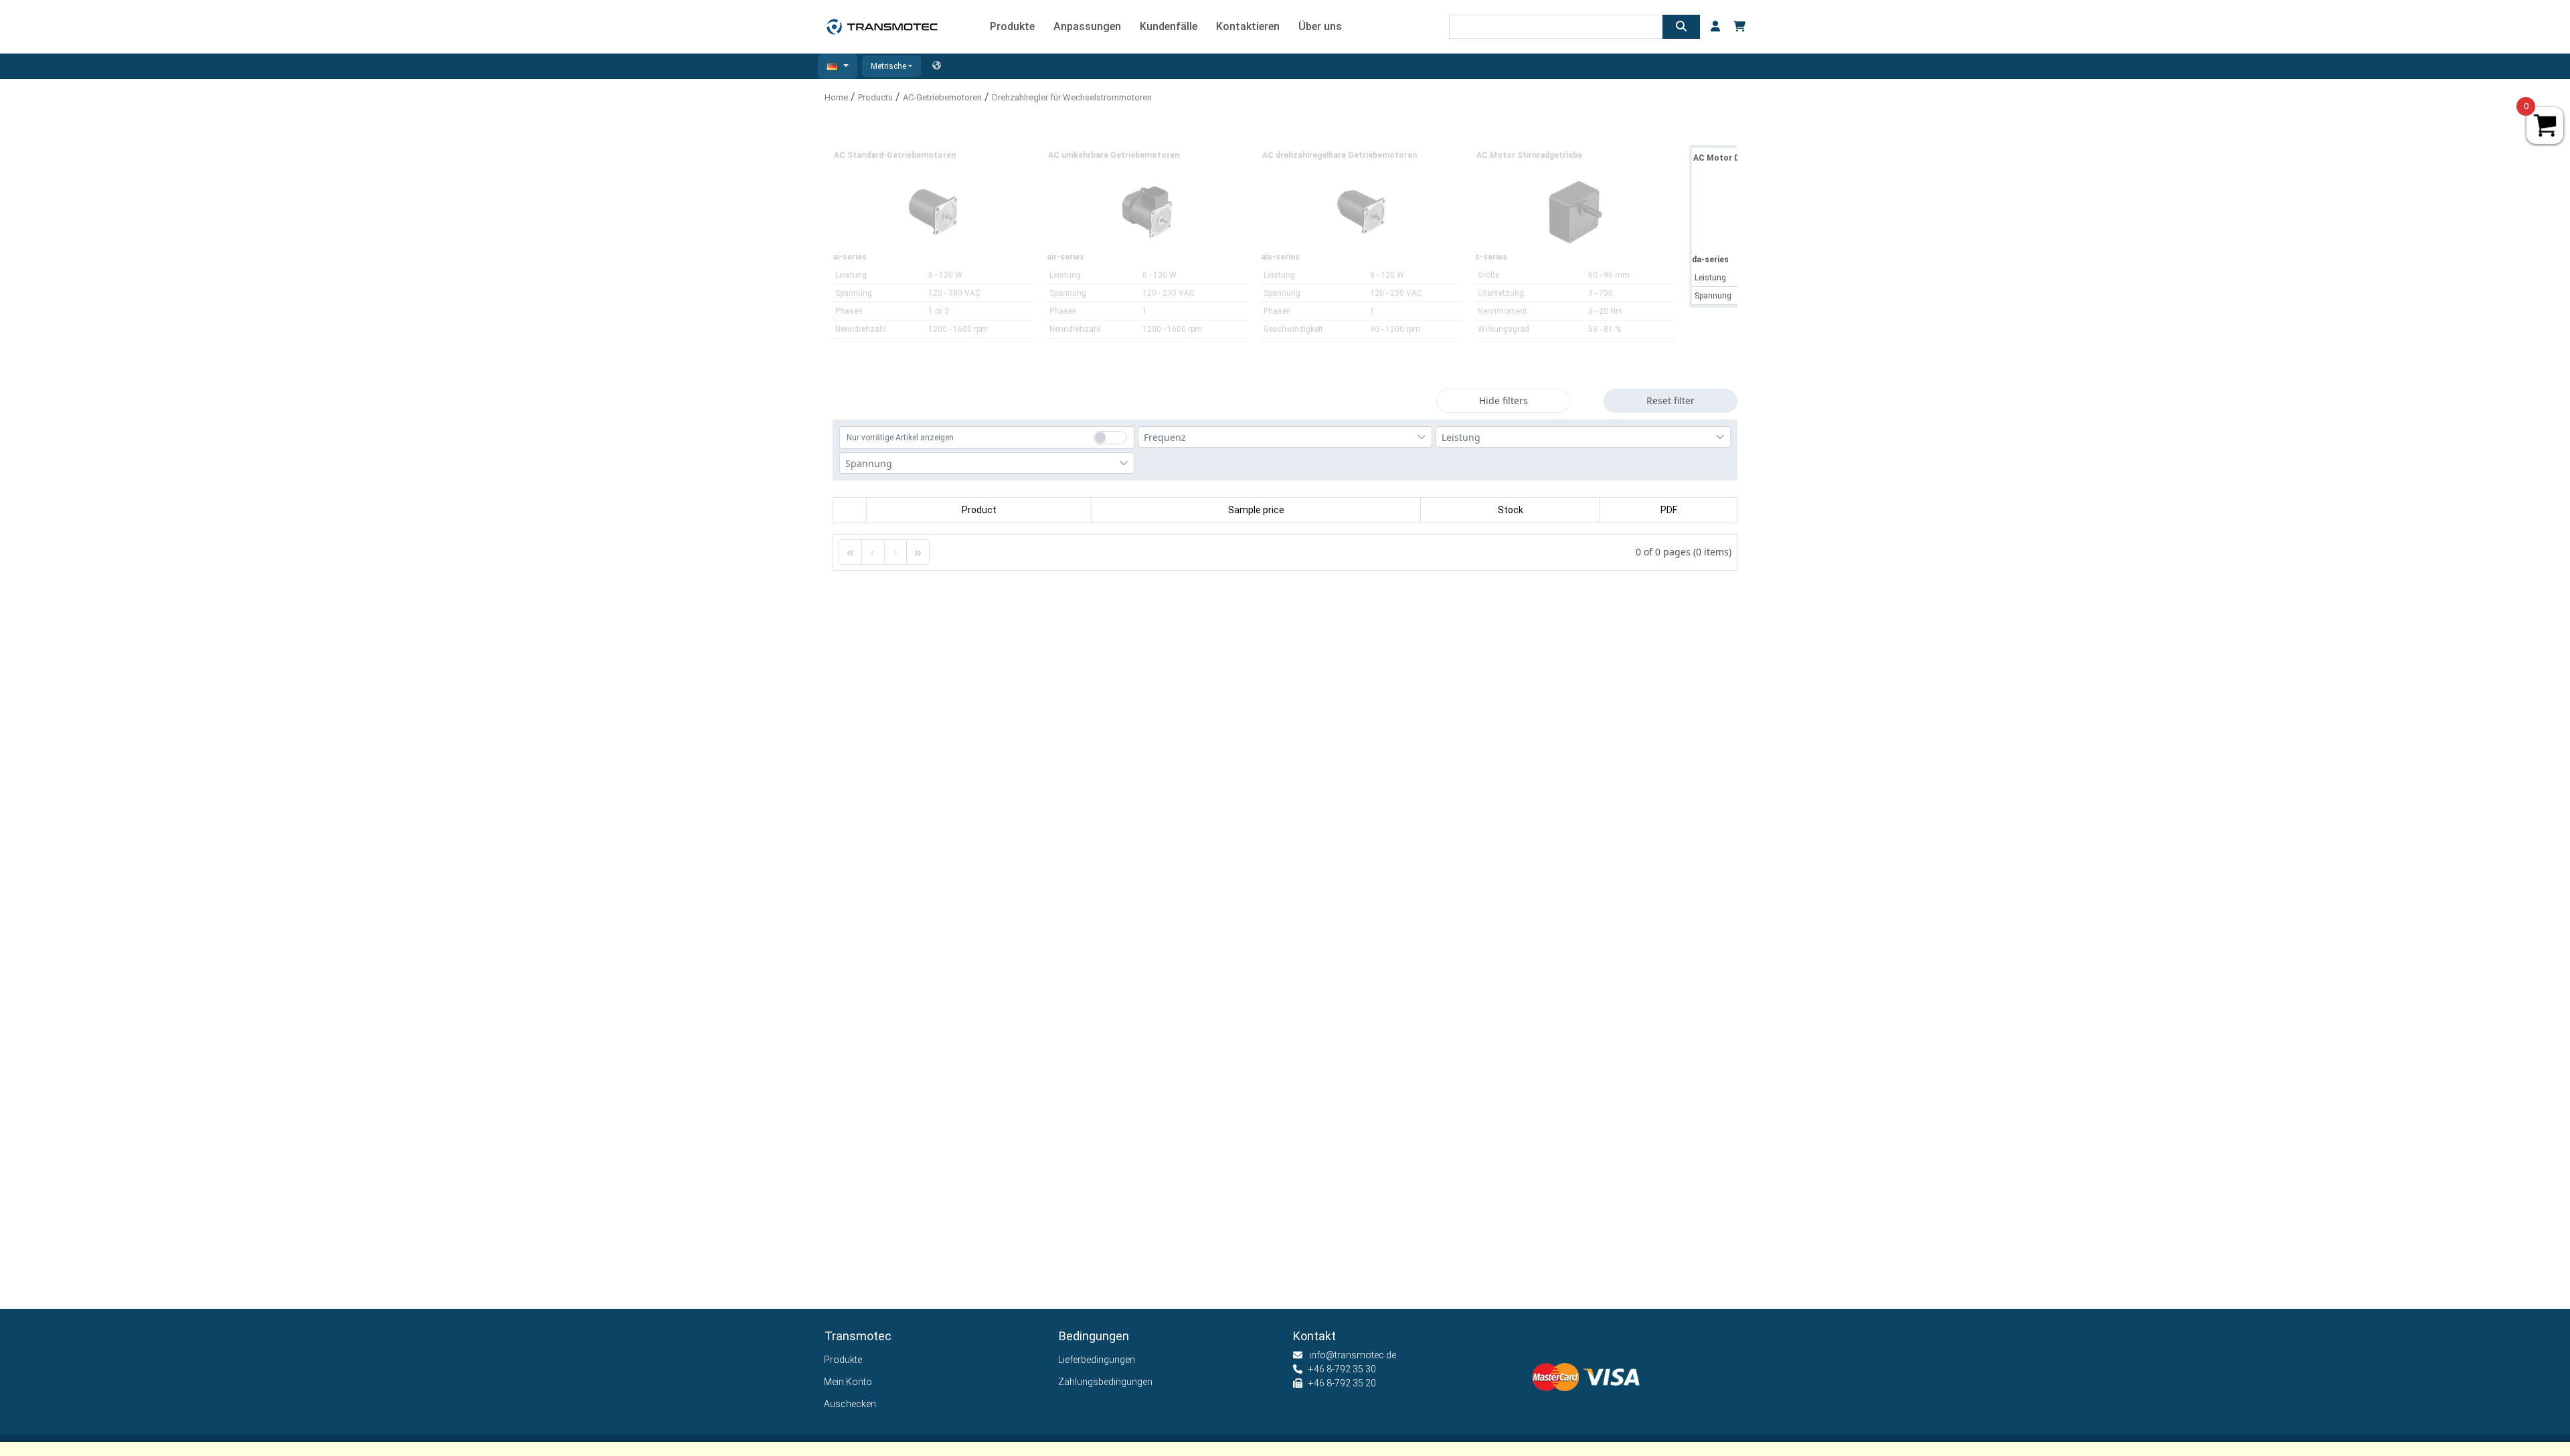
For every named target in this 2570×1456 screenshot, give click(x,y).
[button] (838, 66)
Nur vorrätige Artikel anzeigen (900, 438)
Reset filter (1670, 400)
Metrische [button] (888, 66)
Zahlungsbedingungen (1106, 1382)
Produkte (843, 1360)
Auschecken (850, 1404)
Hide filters (1504, 400)
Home (836, 97)
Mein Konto (848, 1382)
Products (875, 97)
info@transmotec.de (1353, 1355)
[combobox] (1285, 437)
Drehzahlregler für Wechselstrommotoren (1072, 97)
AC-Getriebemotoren (942, 97)
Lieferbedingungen (1097, 1360)
